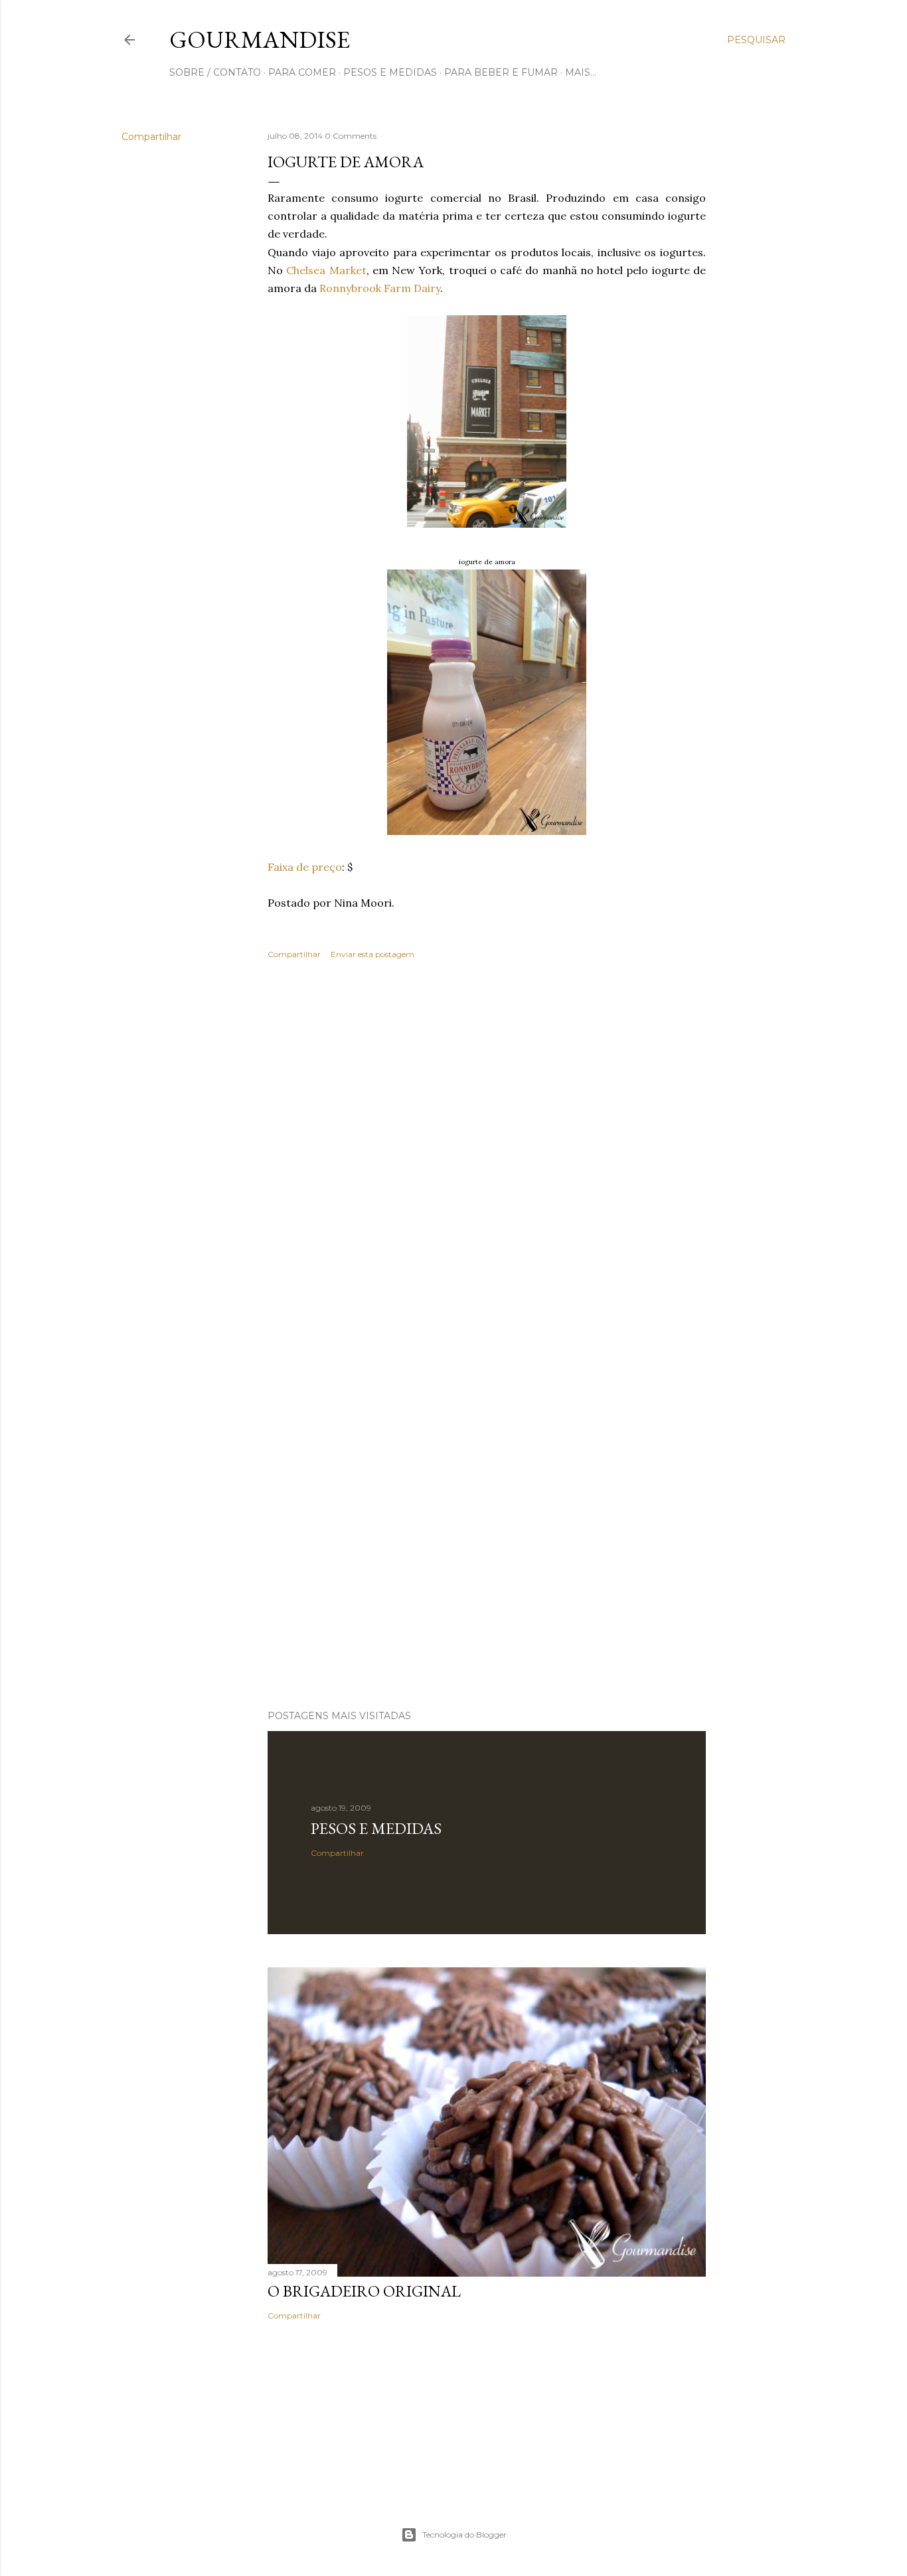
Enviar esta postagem (372, 954)
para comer (302, 72)
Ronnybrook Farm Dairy (380, 288)
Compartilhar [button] (151, 137)
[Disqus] (487, 1163)
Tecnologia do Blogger (464, 2535)
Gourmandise (260, 39)
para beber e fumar (501, 72)
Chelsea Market (326, 270)
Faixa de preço (305, 867)
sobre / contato (215, 72)
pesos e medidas (390, 72)
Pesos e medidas (376, 1828)
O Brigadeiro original (364, 2291)
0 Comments (351, 136)
